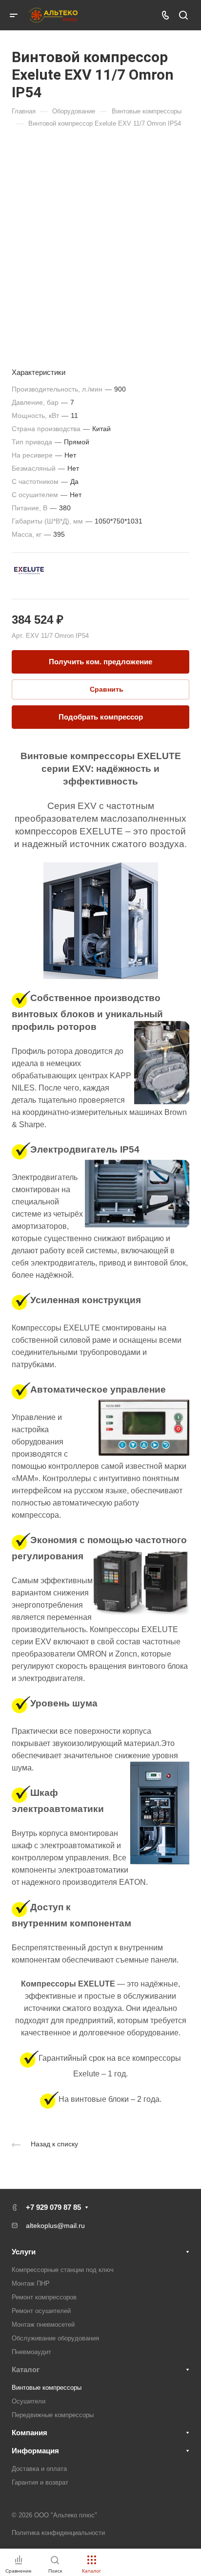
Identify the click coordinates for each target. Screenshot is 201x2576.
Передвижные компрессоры (53, 2415)
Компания (30, 2433)
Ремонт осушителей (41, 2311)
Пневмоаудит (31, 2352)
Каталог (26, 2369)
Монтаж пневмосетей (43, 2325)
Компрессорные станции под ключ (63, 2270)
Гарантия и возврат (40, 2482)
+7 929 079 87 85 (53, 2207)
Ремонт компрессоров (44, 2297)
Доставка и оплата (39, 2469)
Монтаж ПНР (31, 2283)
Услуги (24, 2252)
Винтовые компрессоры (47, 2388)
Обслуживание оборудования (55, 2338)
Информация (35, 2451)
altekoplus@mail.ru (55, 2226)
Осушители (29, 2401)
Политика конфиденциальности (58, 2533)
